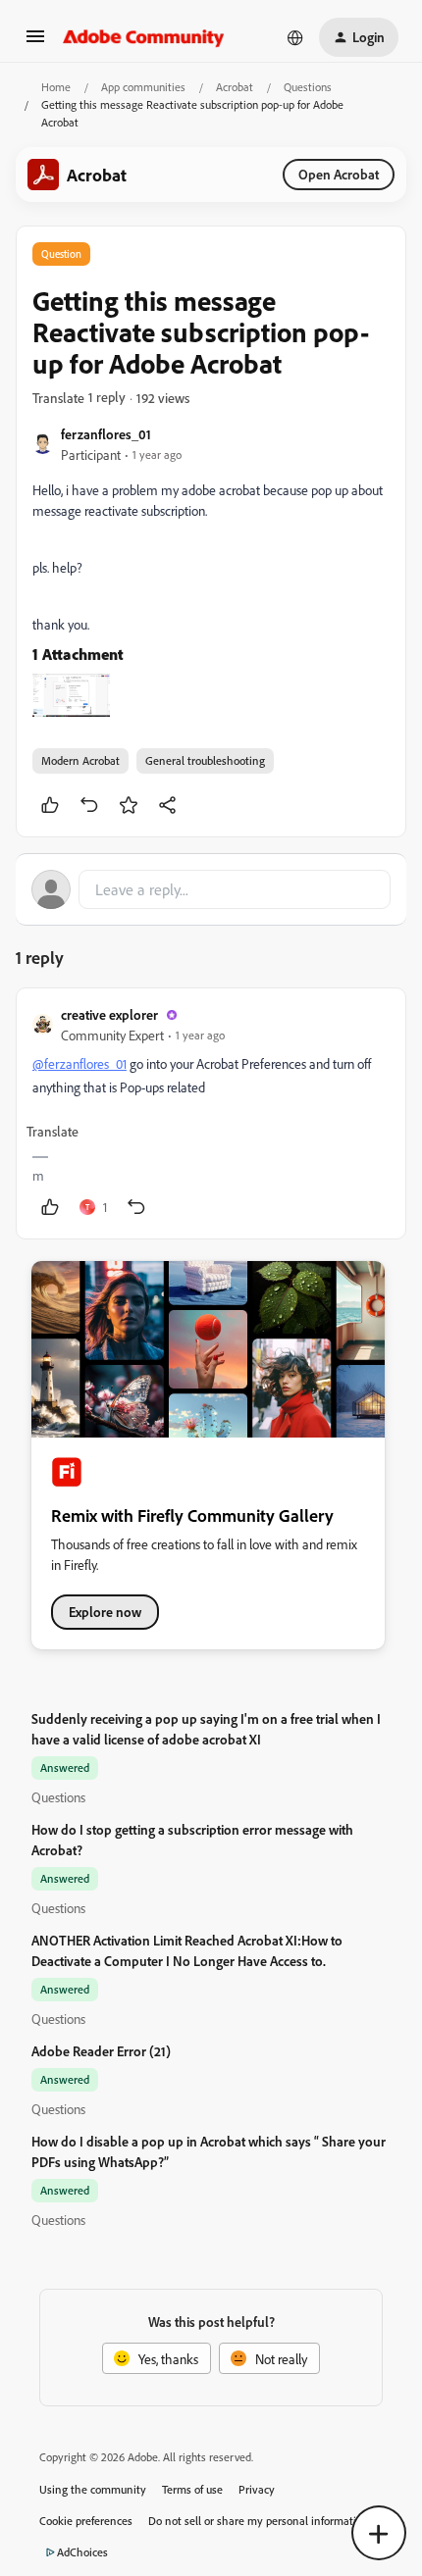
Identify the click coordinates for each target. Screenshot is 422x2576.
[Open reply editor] (211, 889)
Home (56, 87)
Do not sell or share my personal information (259, 2521)
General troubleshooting (205, 760)
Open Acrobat (339, 174)
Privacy (257, 2489)
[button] (35, 43)
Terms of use (192, 2489)
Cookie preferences (86, 2521)
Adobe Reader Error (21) (101, 2051)
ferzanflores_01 (106, 434)
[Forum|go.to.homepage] (144, 37)
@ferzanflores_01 (79, 1063)
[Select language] (295, 37)
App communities (143, 87)
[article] (211, 1113)
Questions (308, 87)
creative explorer (109, 1014)
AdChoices (82, 2552)
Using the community (93, 2489)
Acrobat (235, 87)
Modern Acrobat (80, 760)
